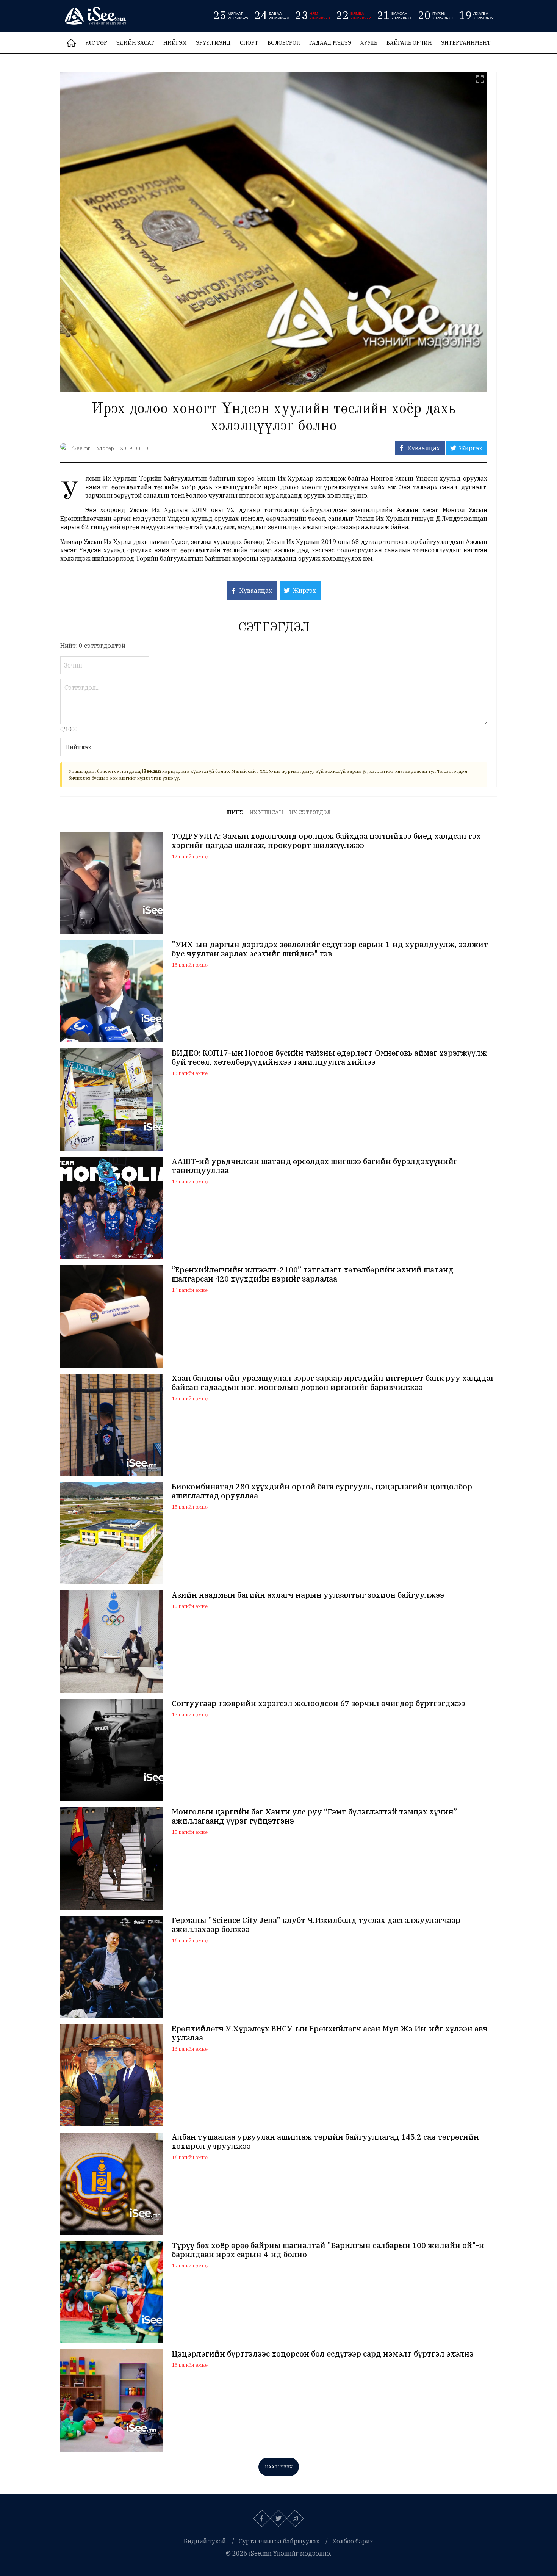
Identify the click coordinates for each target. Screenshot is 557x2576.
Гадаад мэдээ (330, 43)
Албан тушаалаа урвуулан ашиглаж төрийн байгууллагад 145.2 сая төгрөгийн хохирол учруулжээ (325, 2142)
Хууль (369, 43)
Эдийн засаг (135, 43)
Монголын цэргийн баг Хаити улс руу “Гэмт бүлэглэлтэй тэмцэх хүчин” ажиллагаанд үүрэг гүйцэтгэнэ (314, 1816)
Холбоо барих (353, 2541)
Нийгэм (175, 43)
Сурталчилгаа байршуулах (279, 2541)
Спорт (249, 43)
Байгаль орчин (409, 43)
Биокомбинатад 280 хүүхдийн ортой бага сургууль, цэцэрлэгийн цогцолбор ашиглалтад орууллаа (322, 1491)
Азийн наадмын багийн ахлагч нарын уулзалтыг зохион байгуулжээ (308, 1595)
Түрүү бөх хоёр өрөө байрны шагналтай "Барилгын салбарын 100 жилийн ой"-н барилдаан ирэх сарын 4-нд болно (328, 2250)
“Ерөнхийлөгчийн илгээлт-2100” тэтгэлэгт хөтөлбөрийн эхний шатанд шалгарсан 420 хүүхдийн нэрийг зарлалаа (313, 1274)
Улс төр (96, 43)
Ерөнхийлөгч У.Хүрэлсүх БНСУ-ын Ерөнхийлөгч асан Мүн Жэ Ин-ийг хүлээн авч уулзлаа (330, 2033)
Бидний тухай (205, 2541)
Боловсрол (284, 43)
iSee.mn (81, 448)
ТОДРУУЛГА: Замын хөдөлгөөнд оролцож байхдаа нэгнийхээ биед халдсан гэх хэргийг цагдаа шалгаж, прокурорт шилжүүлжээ (326, 841)
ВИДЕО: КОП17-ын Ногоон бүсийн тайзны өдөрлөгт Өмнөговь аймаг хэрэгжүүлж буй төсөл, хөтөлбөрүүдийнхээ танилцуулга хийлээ (329, 1058)
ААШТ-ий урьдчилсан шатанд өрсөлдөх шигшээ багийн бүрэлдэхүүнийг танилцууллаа (314, 1166)
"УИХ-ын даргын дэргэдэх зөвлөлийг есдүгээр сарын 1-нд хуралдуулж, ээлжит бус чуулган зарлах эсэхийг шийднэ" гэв (330, 949)
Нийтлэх (78, 747)
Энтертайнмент (466, 43)
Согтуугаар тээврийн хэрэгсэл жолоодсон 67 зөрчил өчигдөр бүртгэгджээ (318, 1703)
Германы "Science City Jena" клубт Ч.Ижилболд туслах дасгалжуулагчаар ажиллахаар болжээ (316, 1925)
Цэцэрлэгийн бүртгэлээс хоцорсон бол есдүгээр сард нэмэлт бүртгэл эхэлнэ (323, 2354)
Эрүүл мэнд (213, 43)
